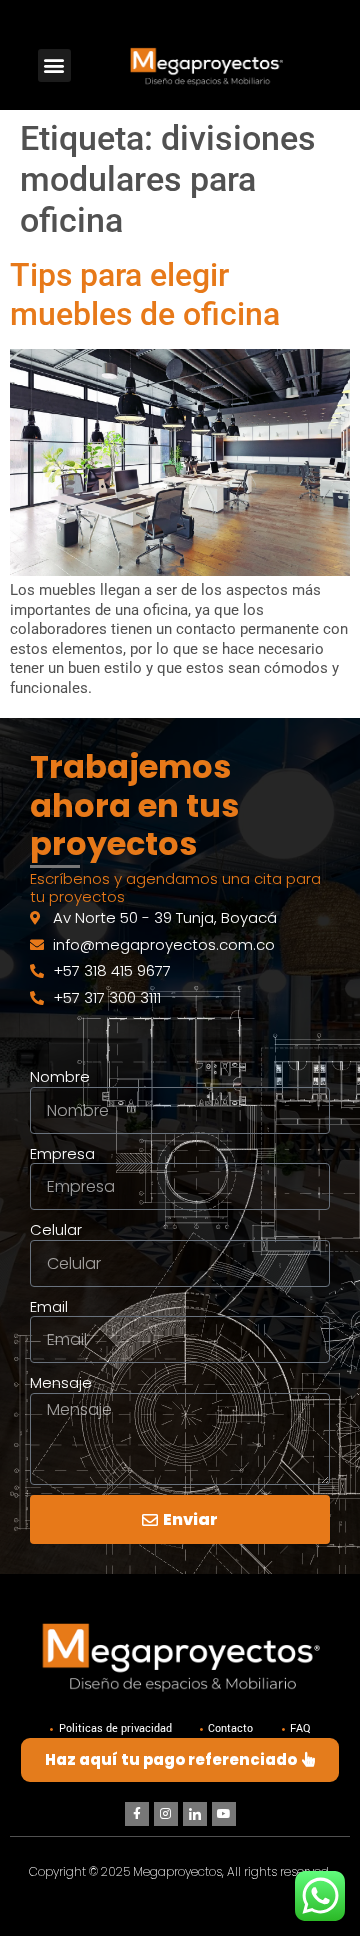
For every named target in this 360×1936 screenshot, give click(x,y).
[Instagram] (166, 1814)
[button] (54, 65)
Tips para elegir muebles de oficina (145, 294)
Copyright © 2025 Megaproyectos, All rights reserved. (180, 1871)
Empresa (62, 1154)
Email (49, 1307)
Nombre (60, 1077)
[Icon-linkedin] (195, 1814)
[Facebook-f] (137, 1814)
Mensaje (61, 1383)
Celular (56, 1230)
